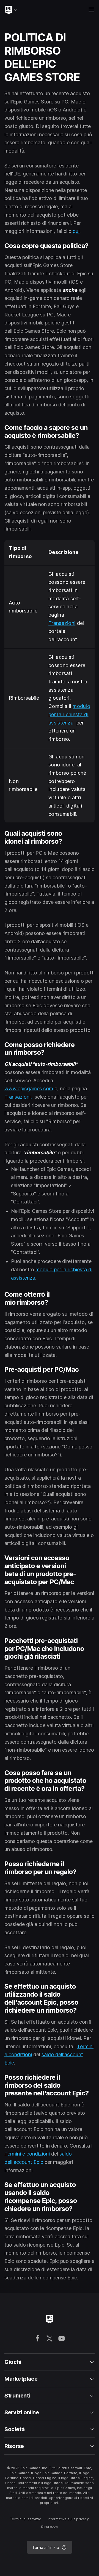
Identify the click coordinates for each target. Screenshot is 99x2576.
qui (76, 231)
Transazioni (62, 623)
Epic (9, 2063)
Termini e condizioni (27, 2154)
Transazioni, (18, 1097)
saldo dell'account (62, 2054)
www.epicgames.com (29, 1089)
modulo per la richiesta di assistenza (69, 714)
